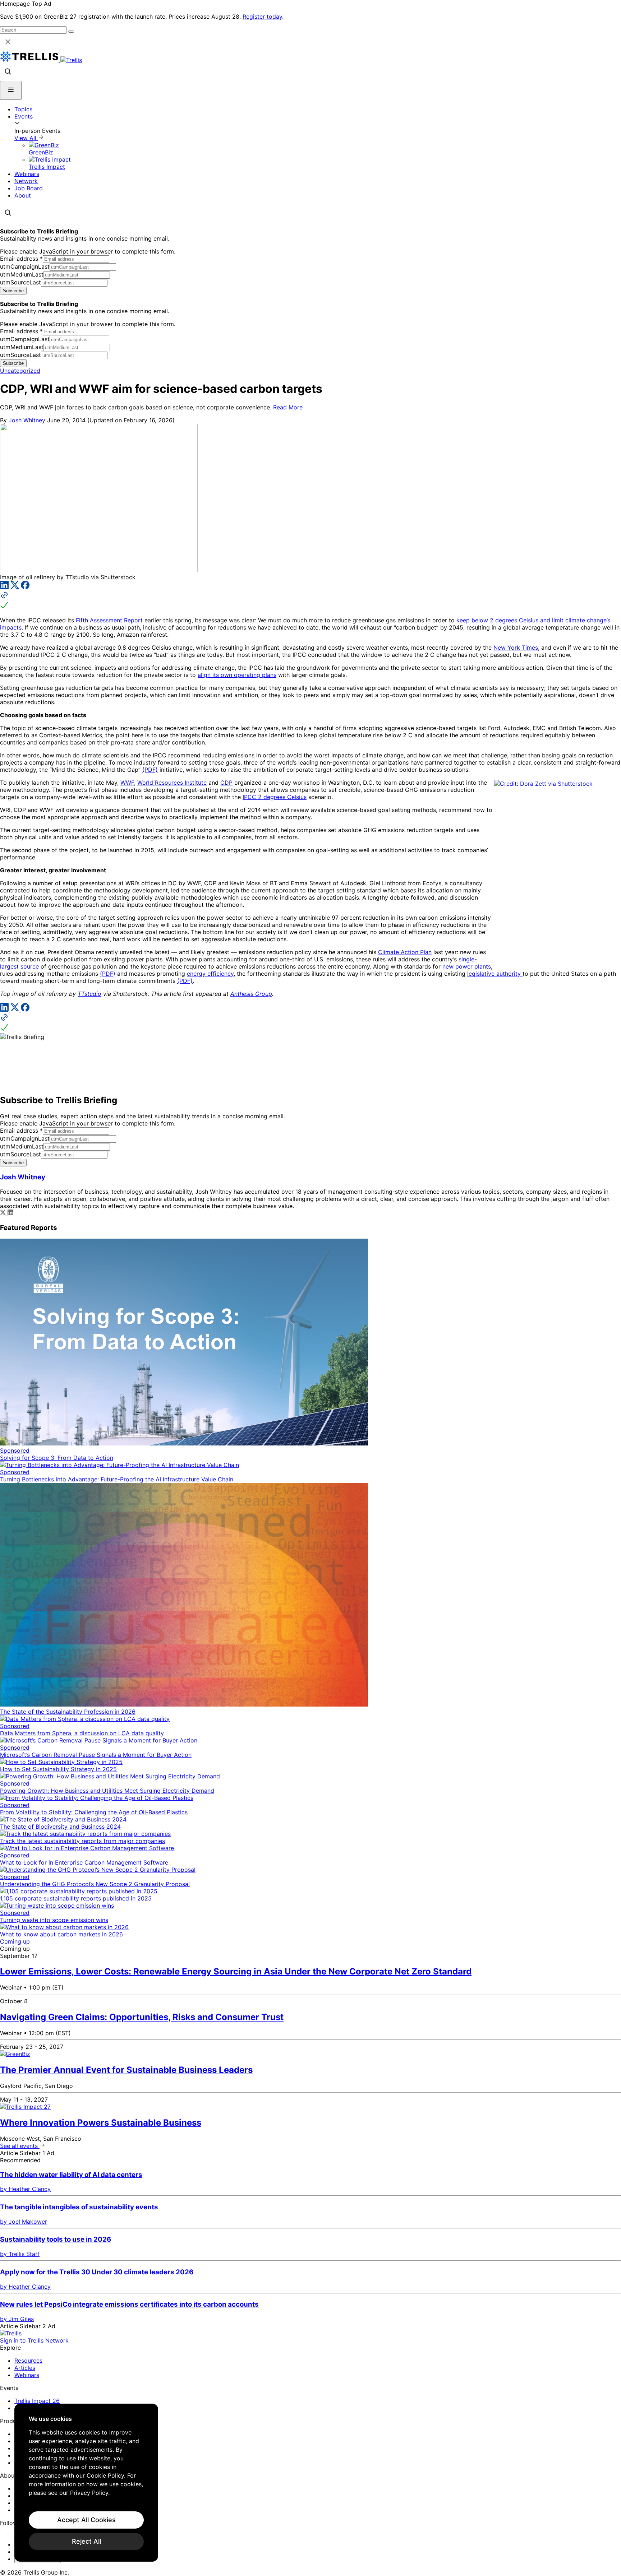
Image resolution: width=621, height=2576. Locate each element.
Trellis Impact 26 (37, 2401)
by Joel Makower (24, 2222)
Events (24, 116)
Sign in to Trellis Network (34, 2340)
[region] (86, 2483)
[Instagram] (13, 2531)
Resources (28, 2361)
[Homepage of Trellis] (11, 2333)
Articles (25, 2368)
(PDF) (150, 770)
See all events (20, 2146)
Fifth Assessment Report (109, 620)
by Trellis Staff (20, 2254)
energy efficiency (210, 974)
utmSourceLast (20, 282)
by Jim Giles (17, 2319)
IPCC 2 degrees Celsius (275, 797)
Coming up (15, 1941)
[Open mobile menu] (11, 90)
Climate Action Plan (405, 952)
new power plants (467, 966)
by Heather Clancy (25, 2189)
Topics (23, 109)
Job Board (29, 188)
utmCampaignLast (25, 266)
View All (26, 138)
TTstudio (89, 994)
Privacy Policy (89, 2493)
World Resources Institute (172, 783)
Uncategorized (20, 371)
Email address (21, 259)
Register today (262, 17)
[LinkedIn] (5, 587)
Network (26, 181)
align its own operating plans (237, 675)
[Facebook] (25, 587)
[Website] (310, 601)
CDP (226, 783)
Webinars (27, 174)
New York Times (516, 648)
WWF (127, 783)
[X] (16, 587)
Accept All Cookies (86, 2520)
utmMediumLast (22, 274)
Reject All (86, 2541)
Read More (288, 407)
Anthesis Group (251, 994)
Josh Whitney (27, 420)
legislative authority (495, 974)
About (23, 195)
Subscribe (13, 291)
